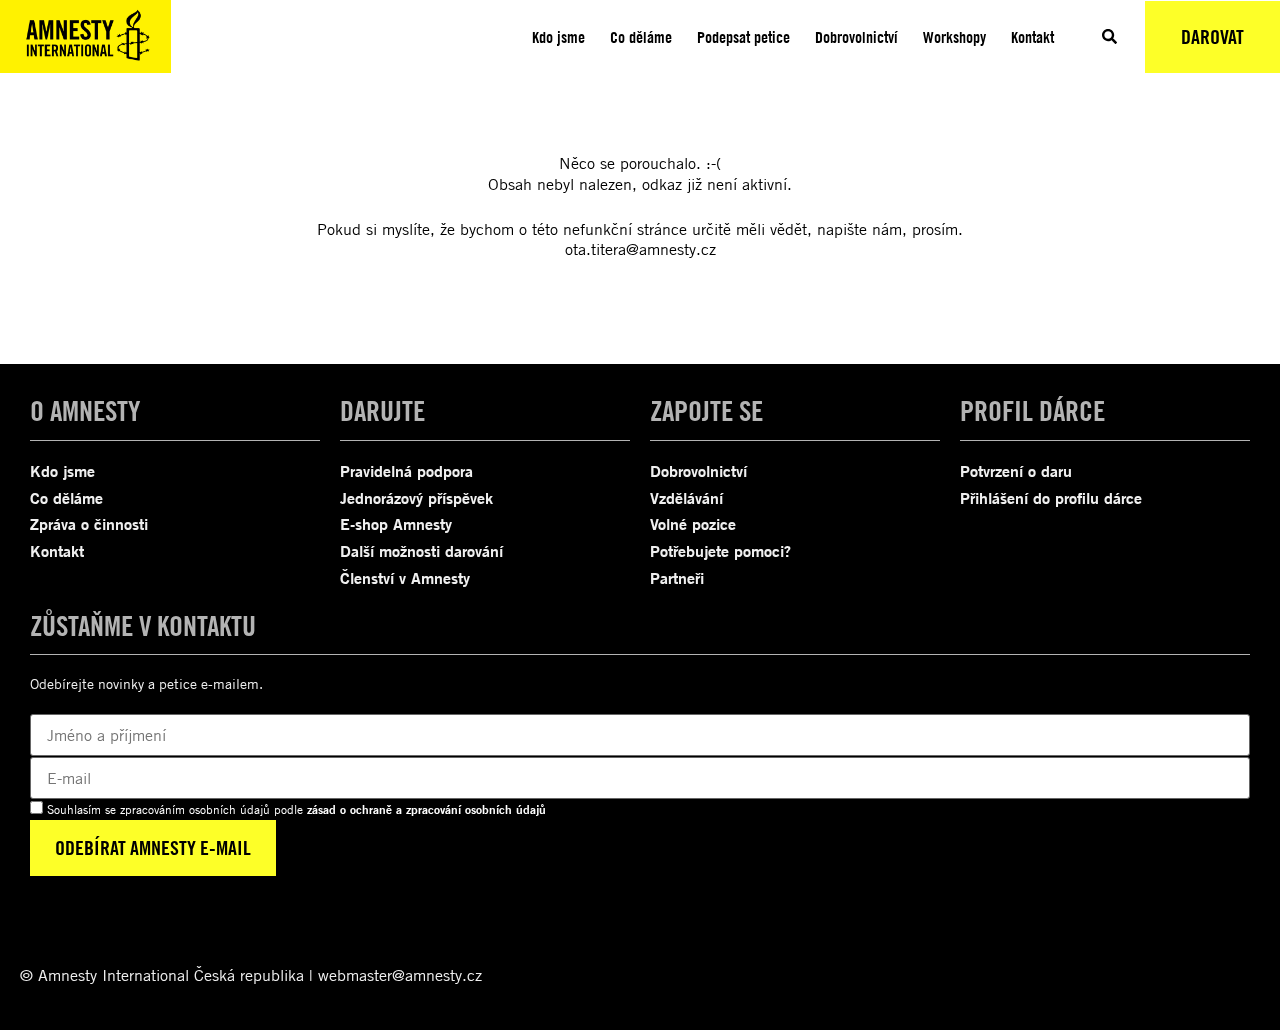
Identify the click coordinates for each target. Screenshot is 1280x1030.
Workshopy (954, 37)
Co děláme (641, 37)
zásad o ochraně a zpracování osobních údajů (426, 809)
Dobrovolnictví (856, 37)
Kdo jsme (558, 37)
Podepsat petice (743, 37)
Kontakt (1032, 37)
